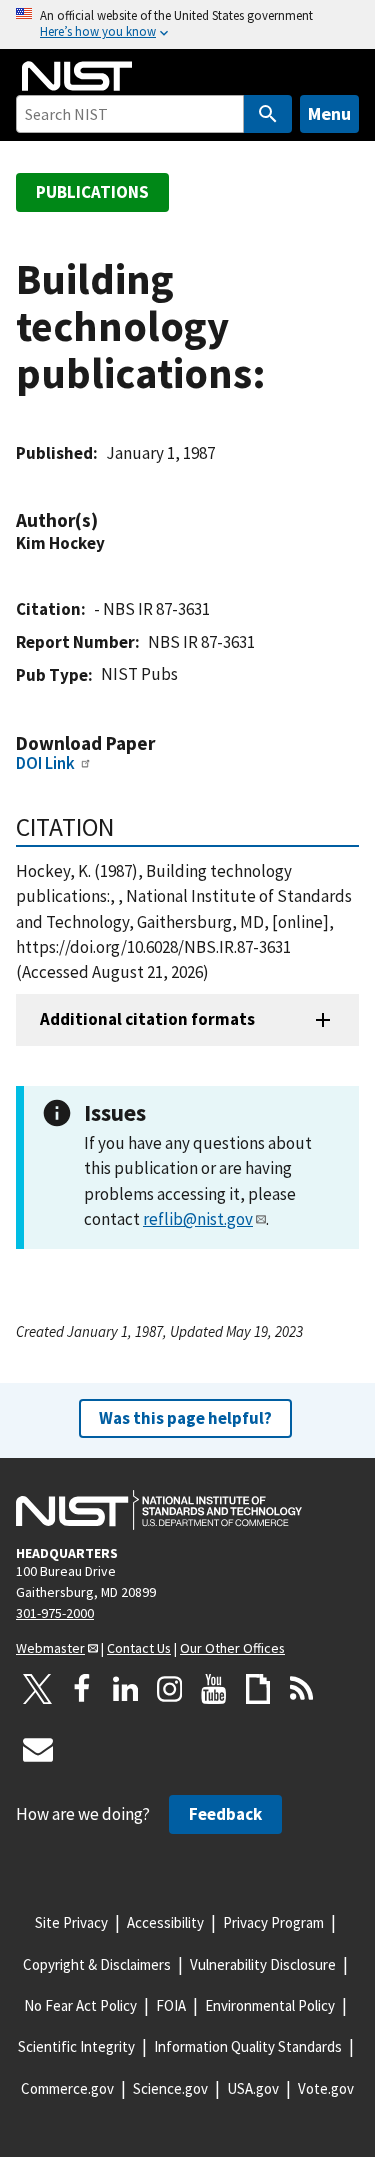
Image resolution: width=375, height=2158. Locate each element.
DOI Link (45, 763)
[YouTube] (214, 1689)
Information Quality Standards (248, 2046)
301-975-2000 (55, 1613)
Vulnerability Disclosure (263, 1964)
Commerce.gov (67, 2088)
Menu (329, 113)
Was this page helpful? (185, 1418)
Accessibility (165, 1922)
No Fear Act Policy (80, 2005)
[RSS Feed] (302, 1689)
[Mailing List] (38, 1749)
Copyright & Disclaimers (97, 1964)
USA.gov (253, 2088)
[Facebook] (82, 1689)
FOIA (171, 2005)
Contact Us (139, 1648)
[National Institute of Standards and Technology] (159, 1510)
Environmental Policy (270, 2005)
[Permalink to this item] (108, 520)
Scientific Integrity (76, 2046)
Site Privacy (71, 1922)
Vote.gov (326, 2088)
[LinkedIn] (126, 1689)
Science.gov (170, 2088)
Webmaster (50, 1648)
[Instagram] (170, 1689)
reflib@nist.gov (198, 1219)
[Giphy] (258, 1689)
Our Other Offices (232, 1648)
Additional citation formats (147, 1019)
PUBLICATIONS (92, 192)
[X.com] (38, 1689)
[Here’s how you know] (187, 24)
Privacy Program (273, 1922)
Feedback (225, 1814)
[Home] (77, 76)
